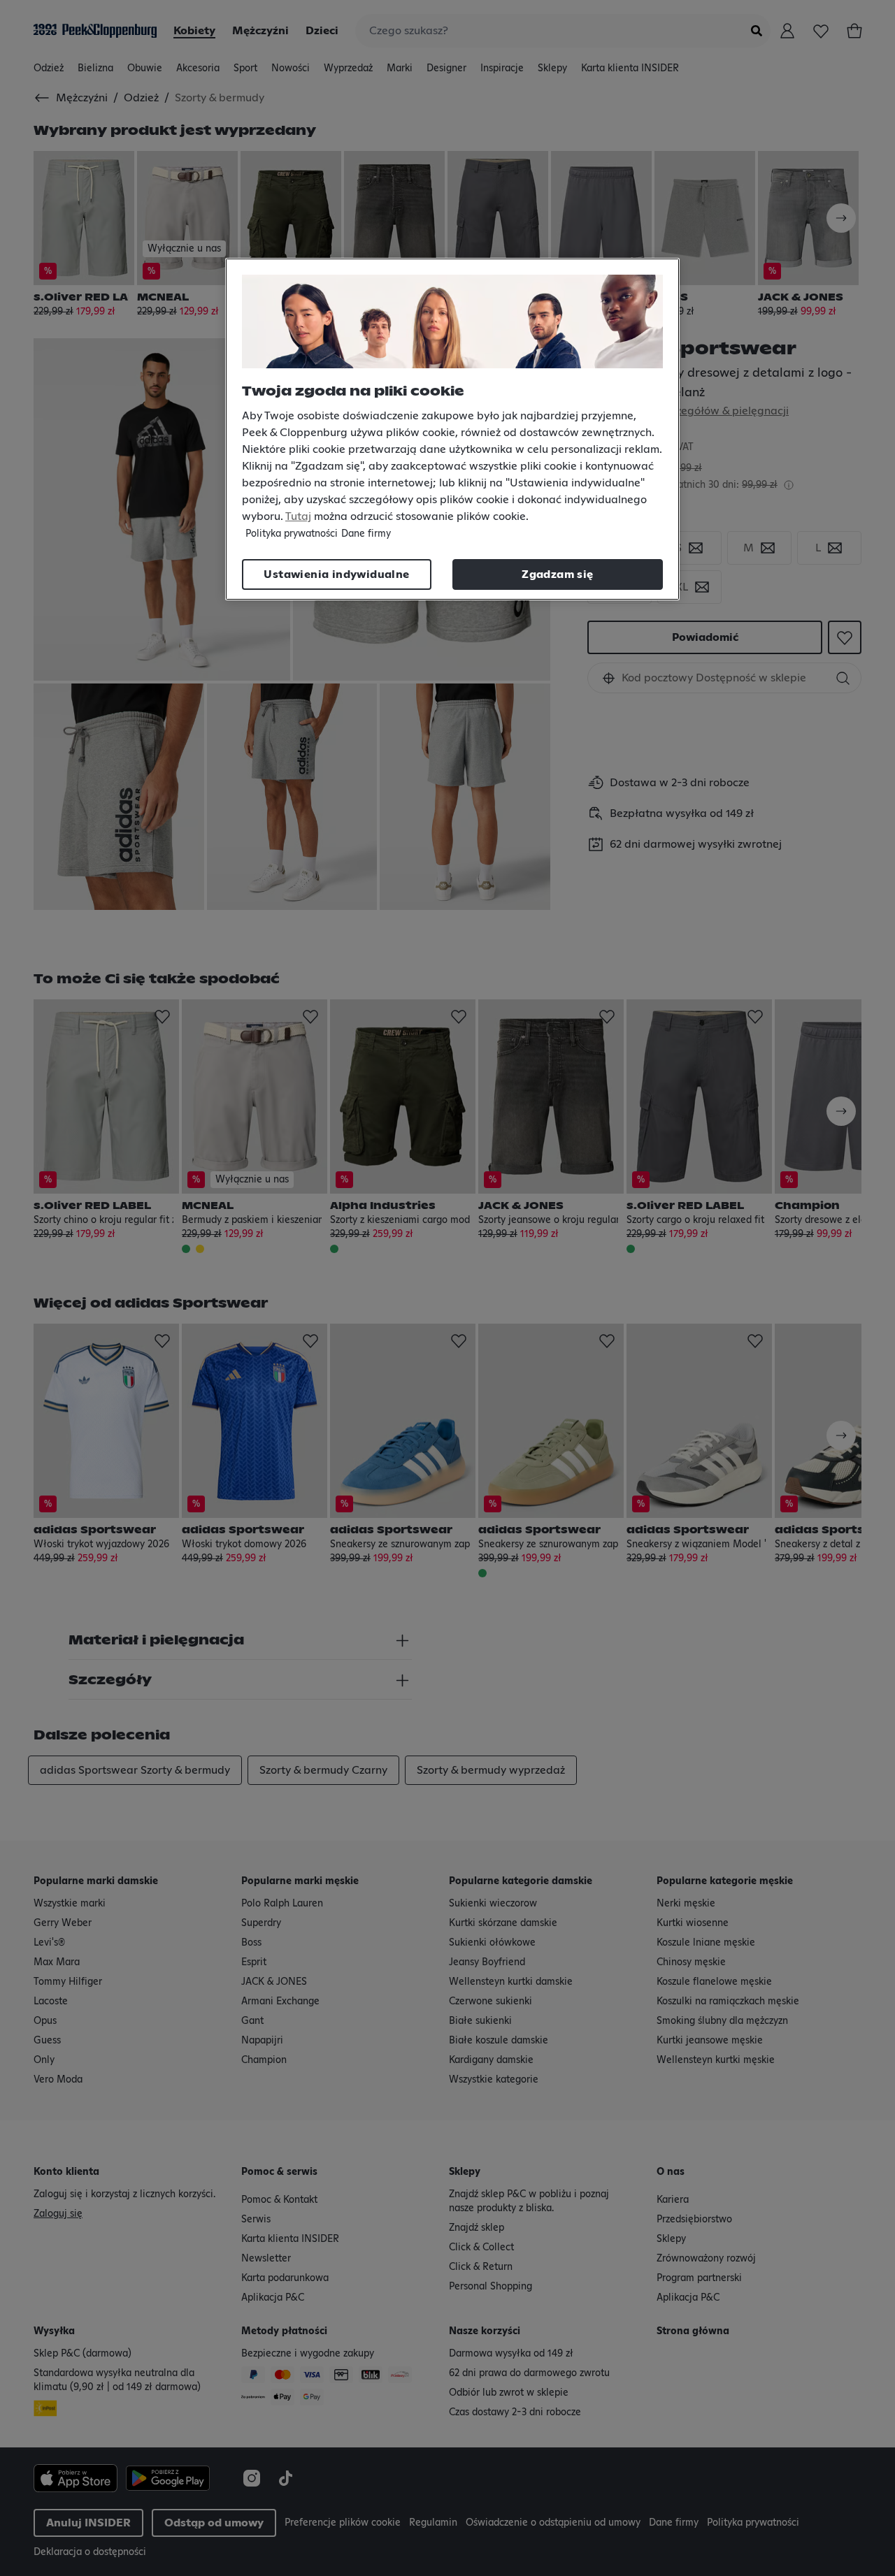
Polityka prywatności (292, 534)
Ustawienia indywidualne (336, 574)
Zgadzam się (557, 574)
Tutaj (298, 516)
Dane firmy (366, 534)
